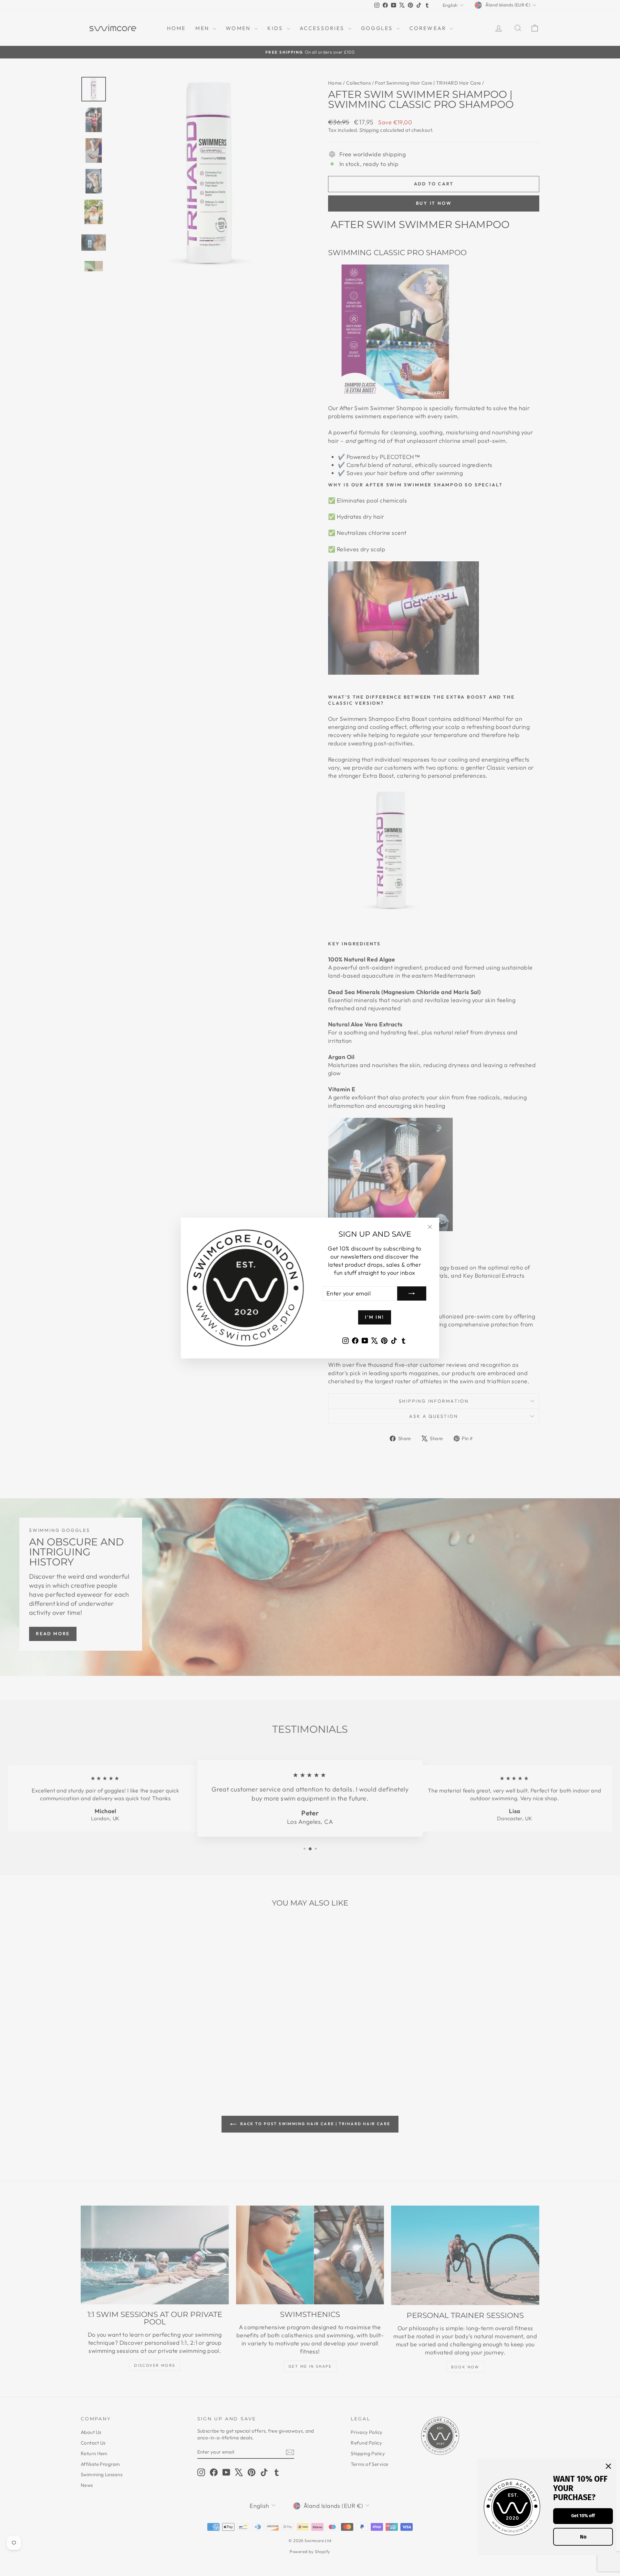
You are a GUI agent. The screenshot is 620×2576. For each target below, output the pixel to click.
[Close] (608, 2466)
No (583, 2537)
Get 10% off (583, 2516)
